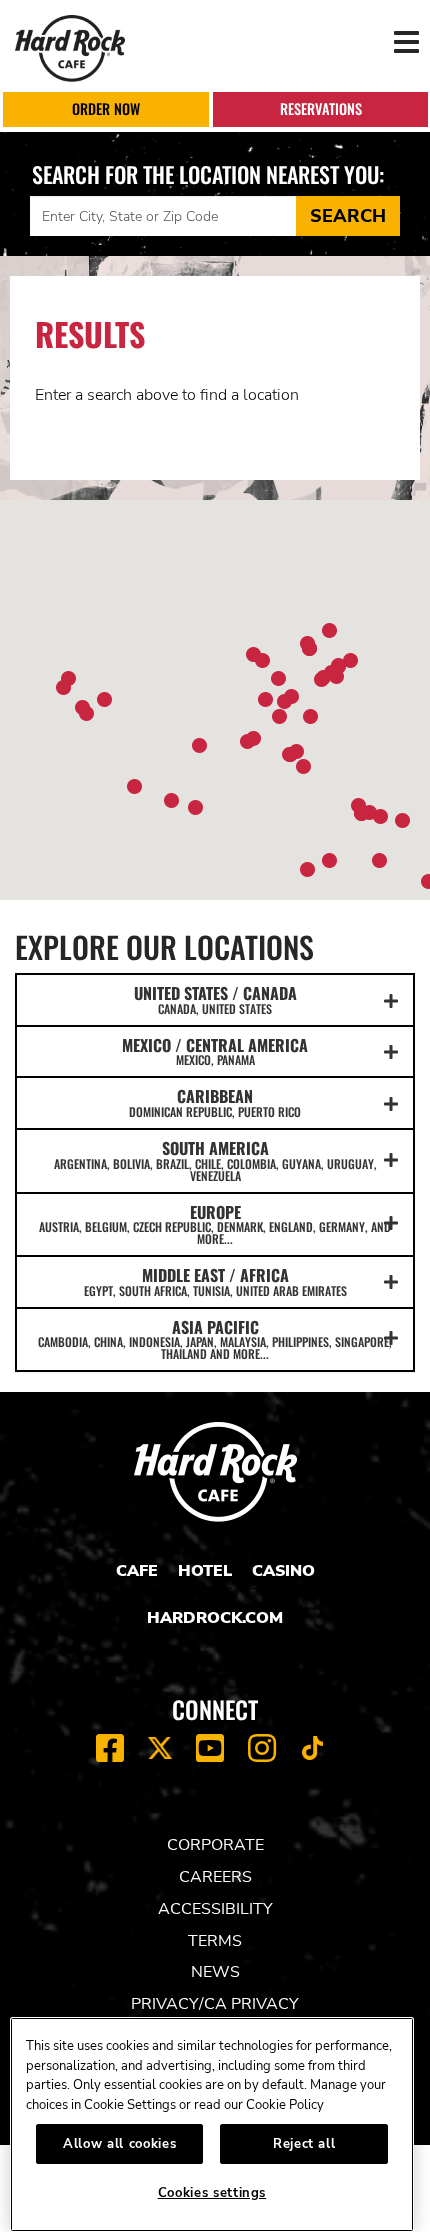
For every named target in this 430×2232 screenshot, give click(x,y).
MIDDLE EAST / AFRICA (215, 1281)
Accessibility (215, 1909)
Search (348, 216)
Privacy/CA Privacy (215, 2004)
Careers (215, 1877)
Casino (283, 1571)
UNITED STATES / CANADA (215, 999)
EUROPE (215, 1224)
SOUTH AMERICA (215, 1160)
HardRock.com (215, 1618)
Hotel (205, 1571)
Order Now (106, 108)
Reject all (304, 2144)
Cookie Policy (285, 2105)
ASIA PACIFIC (215, 1339)
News (215, 1972)
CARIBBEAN (215, 1102)
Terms (215, 1941)
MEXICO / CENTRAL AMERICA (215, 1051)
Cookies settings (212, 2193)
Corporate (215, 1845)
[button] (279, 716)
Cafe (137, 1571)
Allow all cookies (119, 2144)
